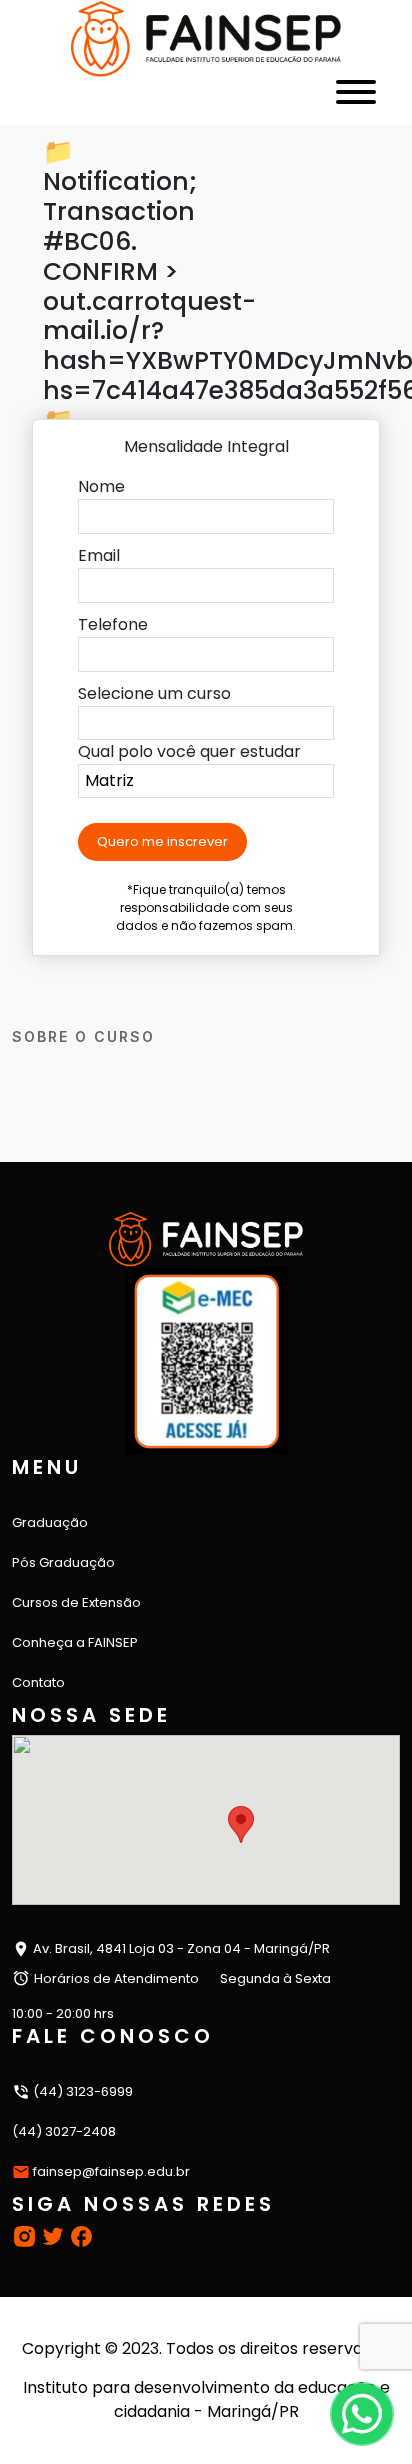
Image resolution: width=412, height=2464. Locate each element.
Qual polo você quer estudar (189, 751)
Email (99, 555)
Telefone (113, 624)
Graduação (50, 1522)
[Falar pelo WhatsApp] (361, 2413)
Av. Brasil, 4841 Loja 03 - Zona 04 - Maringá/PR (180, 1948)
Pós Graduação (63, 1562)
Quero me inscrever (162, 841)
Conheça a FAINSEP (75, 1642)
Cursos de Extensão (76, 1602)
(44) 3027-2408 (64, 2131)
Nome (101, 486)
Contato (38, 1682)
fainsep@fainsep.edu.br (111, 2171)
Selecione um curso (154, 693)
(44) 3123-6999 (81, 2091)
